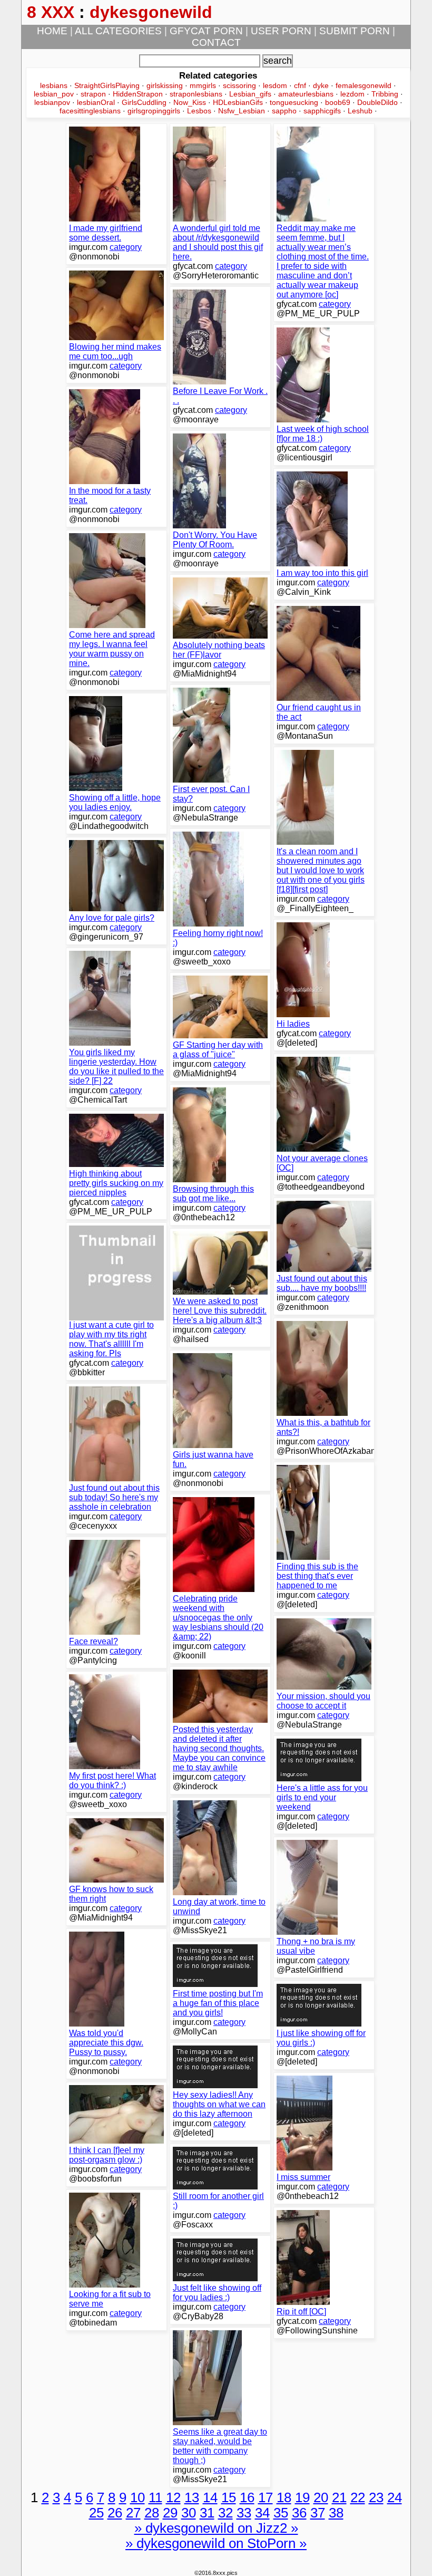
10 (138, 2497)
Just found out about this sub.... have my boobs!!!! (322, 1283)
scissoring (239, 85)
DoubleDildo (377, 102)
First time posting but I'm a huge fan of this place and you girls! (218, 2003)
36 (299, 2513)
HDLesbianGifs (238, 102)
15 (229, 2497)
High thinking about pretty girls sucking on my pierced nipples (116, 1183)
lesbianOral (96, 102)
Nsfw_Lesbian (242, 111)
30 (189, 2513)
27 (133, 2513)
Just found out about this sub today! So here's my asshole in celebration (114, 1497)
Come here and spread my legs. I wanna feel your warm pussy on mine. (112, 649)
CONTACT (216, 42)
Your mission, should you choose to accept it (323, 1701)
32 (225, 2513)
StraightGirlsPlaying (107, 85)
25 (96, 2513)
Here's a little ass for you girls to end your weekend (322, 1797)
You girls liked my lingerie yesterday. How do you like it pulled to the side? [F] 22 (116, 1067)
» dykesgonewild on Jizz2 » (216, 2528)
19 (302, 2497)
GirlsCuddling (144, 102)
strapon (93, 94)
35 (281, 2513)
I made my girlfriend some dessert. (106, 233)
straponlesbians (196, 94)
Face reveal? (94, 1641)
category (126, 247)
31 (207, 2513)
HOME (52, 31)
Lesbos (199, 111)
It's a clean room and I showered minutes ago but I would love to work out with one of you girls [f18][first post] (321, 870)
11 (155, 2497)
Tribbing (385, 94)
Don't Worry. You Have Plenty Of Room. (215, 540)
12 (173, 2497)
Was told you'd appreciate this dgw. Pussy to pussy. (106, 2043)
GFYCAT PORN (206, 31)
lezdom (352, 94)
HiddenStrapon (138, 94)
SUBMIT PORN (355, 31)
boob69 (338, 102)
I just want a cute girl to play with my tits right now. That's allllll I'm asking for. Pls (111, 1339)
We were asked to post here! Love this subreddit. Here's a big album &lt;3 (220, 1311)
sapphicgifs (322, 111)
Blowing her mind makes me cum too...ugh (115, 351)
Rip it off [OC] (301, 2312)
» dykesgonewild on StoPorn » (216, 2543)
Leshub (360, 111)
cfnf (300, 85)
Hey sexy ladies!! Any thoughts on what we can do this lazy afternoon (219, 2104)
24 (395, 2497)
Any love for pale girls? (112, 918)
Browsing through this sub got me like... (213, 1194)
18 (284, 2497)
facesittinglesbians (90, 111)
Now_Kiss (190, 102)
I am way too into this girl (322, 573)
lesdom (275, 85)
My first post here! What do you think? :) (112, 1781)
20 (321, 2497)
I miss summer (303, 2177)
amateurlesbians (306, 94)
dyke (321, 85)
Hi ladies (293, 1024)
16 (247, 2497)
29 (170, 2513)
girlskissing (165, 85)
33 (244, 2513)
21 (339, 2497)
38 (336, 2513)
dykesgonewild (151, 12)
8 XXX (51, 12)
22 (358, 2497)
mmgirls (203, 85)
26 (115, 2513)
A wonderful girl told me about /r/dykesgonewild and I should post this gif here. (218, 242)
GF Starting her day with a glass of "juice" (218, 1050)
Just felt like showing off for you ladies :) (217, 2293)
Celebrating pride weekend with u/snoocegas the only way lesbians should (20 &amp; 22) (218, 1618)
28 (152, 2513)
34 (262, 2513)
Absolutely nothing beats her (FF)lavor (219, 650)
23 (376, 2497)
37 (318, 2513)
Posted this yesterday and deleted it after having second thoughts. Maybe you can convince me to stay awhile (219, 1748)
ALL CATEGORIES (118, 31)
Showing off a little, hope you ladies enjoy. (115, 802)
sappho (284, 111)
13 (192, 2497)
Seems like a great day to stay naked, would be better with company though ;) (220, 2446)
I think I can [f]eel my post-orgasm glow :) (107, 2155)
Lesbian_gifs (250, 94)
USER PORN (281, 31)
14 (210, 2497)
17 (266, 2497)
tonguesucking (294, 102)
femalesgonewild (364, 85)
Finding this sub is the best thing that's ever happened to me (317, 1576)
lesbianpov (52, 102)
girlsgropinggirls (154, 111)
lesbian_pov (54, 94)
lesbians (54, 85)
